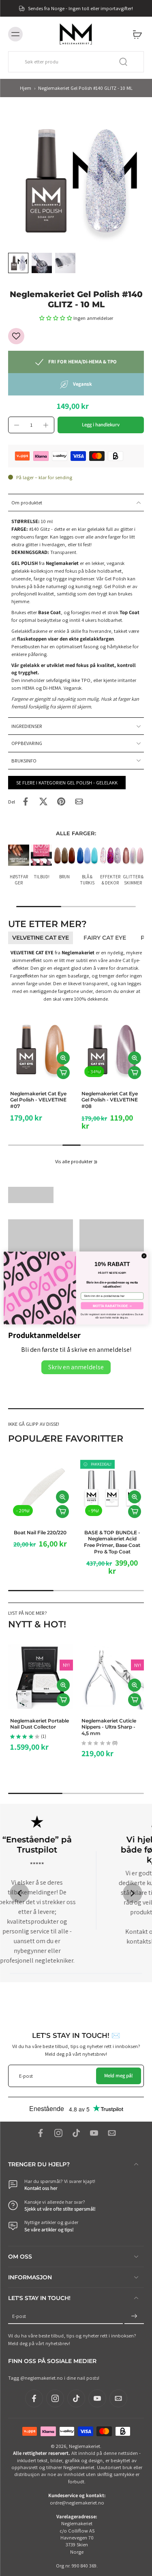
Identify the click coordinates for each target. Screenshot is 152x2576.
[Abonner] (134, 2316)
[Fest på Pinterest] (61, 801)
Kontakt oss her (41, 2188)
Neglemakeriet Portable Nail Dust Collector (40, 1723)
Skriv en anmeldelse (76, 1367)
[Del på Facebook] (26, 801)
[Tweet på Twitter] (43, 801)
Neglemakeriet (85, 2446)
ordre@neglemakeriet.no (77, 2503)
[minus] (17, 425)
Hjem (26, 88)
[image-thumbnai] (18, 263)
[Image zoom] (76, 181)
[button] (56, 318)
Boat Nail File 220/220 (40, 1532)
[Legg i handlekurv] (63, 1073)
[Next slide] (133, 1893)
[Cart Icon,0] (135, 34)
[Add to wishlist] (16, 336)
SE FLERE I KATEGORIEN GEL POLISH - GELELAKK (67, 783)
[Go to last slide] (19, 1893)
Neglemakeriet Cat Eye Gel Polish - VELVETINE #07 (38, 1100)
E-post (19, 2316)
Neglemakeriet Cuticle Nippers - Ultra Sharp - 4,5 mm (109, 1727)
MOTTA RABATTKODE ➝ (112, 1306)
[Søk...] (123, 62)
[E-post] (112, 2133)
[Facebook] (41, 2133)
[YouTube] (94, 2133)
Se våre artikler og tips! (49, 2230)
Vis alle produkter (74, 1161)
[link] (96, 1162)
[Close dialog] (144, 1256)
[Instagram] (58, 2133)
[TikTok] (76, 2133)
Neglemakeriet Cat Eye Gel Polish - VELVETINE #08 (110, 1100)
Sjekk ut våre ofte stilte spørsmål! (60, 2209)
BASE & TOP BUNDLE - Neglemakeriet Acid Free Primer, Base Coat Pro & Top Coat (112, 1542)
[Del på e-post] (79, 801)
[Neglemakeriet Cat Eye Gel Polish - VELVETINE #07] (41, 1050)
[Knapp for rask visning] (63, 1058)
